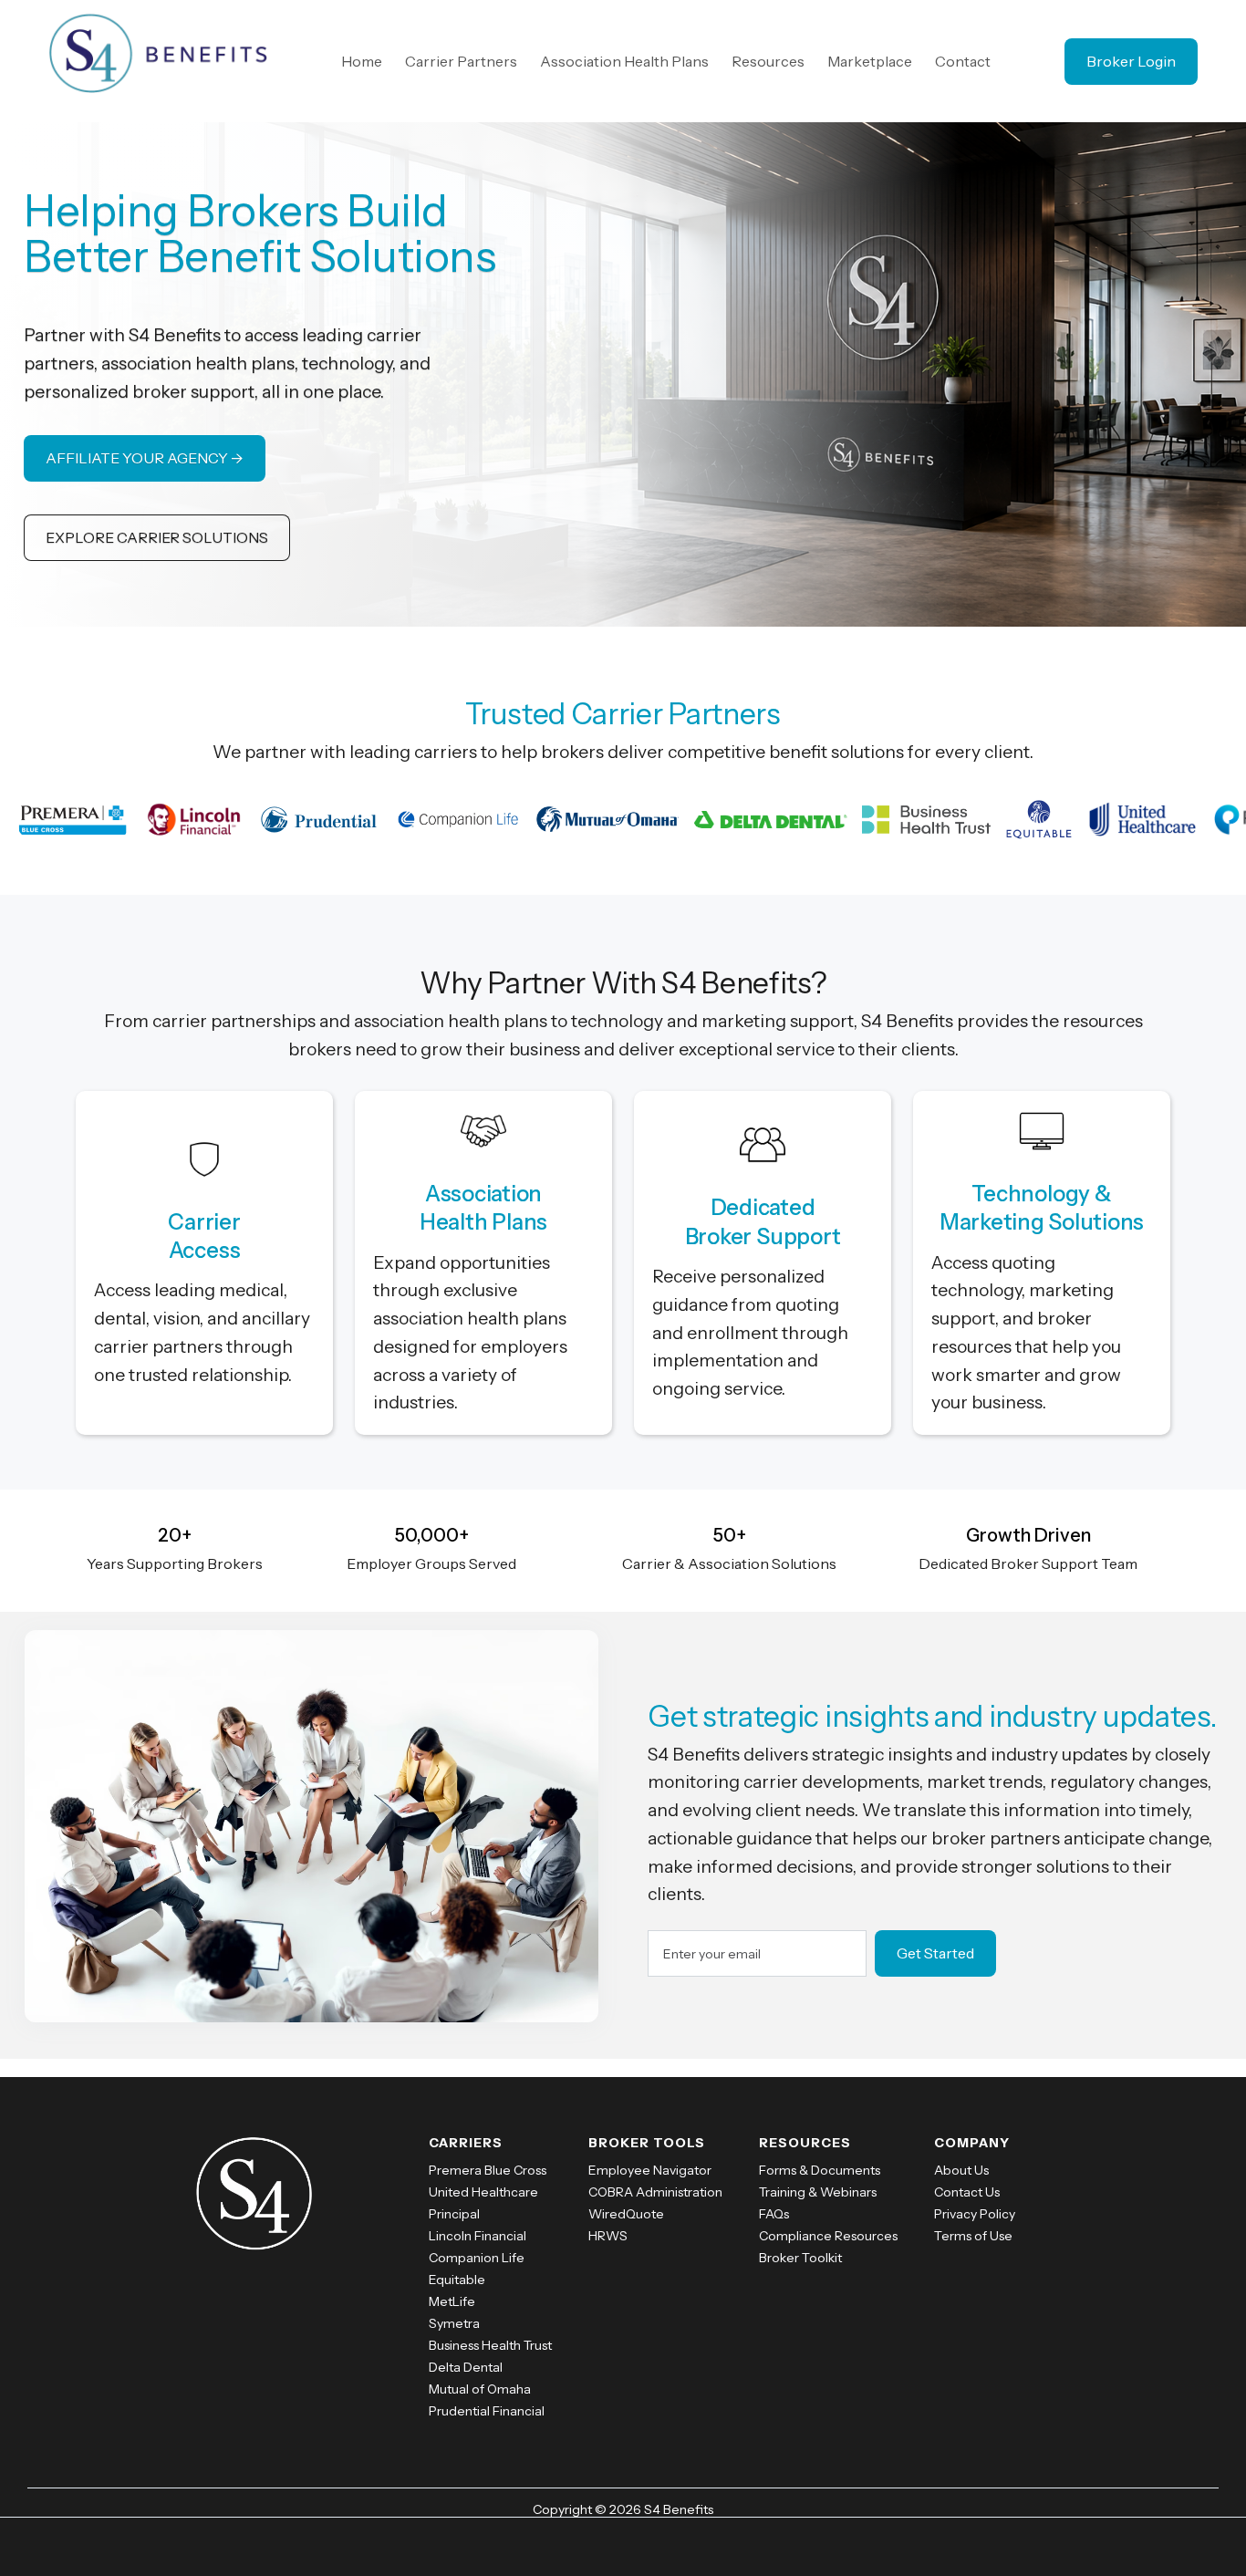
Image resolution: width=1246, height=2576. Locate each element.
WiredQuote (626, 2214)
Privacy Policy (975, 2214)
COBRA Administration (655, 2192)
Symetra (454, 2323)
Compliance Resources (828, 2236)
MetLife (452, 2301)
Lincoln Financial (478, 2236)
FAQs (774, 2214)
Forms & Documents (820, 2170)
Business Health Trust (490, 2345)
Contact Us (967, 2192)
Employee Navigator (650, 2170)
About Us (961, 2170)
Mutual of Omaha (480, 2389)
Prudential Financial (487, 2411)
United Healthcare (483, 2192)
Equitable (457, 2280)
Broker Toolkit (800, 2258)
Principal (454, 2214)
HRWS (608, 2236)
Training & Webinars (818, 2192)
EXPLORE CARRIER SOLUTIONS (157, 537)
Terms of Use (973, 2236)
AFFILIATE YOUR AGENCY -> (145, 458)
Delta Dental (466, 2367)
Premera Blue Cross (488, 2170)
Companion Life (477, 2258)
